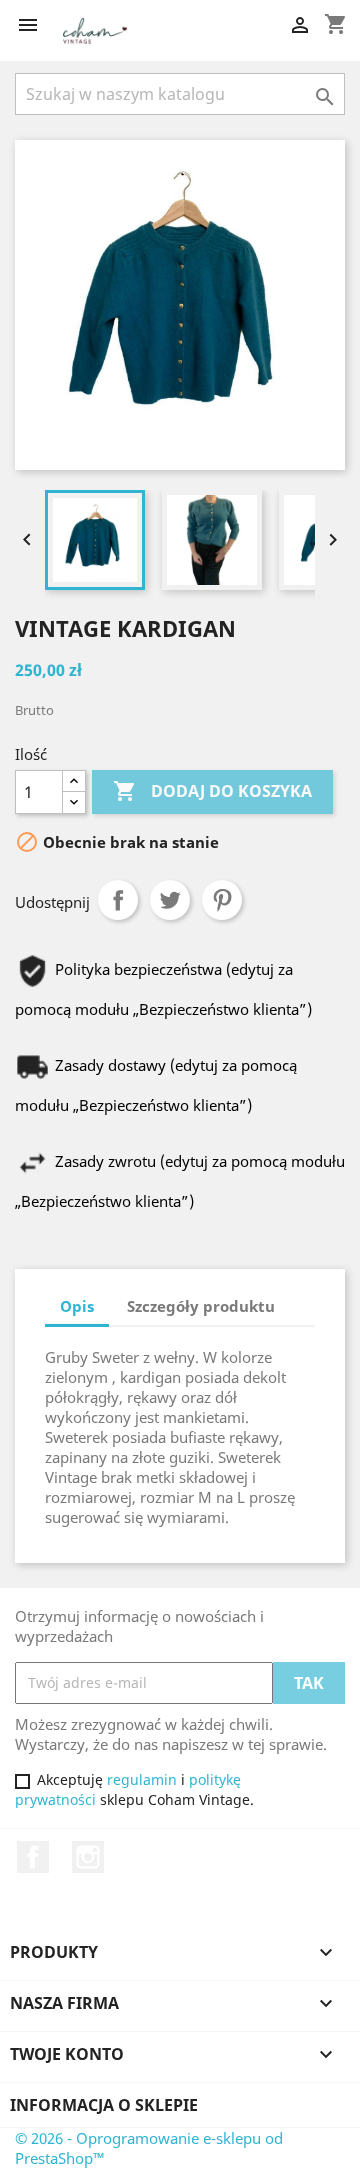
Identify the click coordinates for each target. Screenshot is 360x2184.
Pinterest (222, 900)
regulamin (142, 1779)
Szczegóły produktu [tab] (201, 1306)
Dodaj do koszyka (212, 791)
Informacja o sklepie (104, 2105)
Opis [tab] (77, 1306)
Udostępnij (118, 900)
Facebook (33, 1857)
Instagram (88, 1857)
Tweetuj (170, 900)
